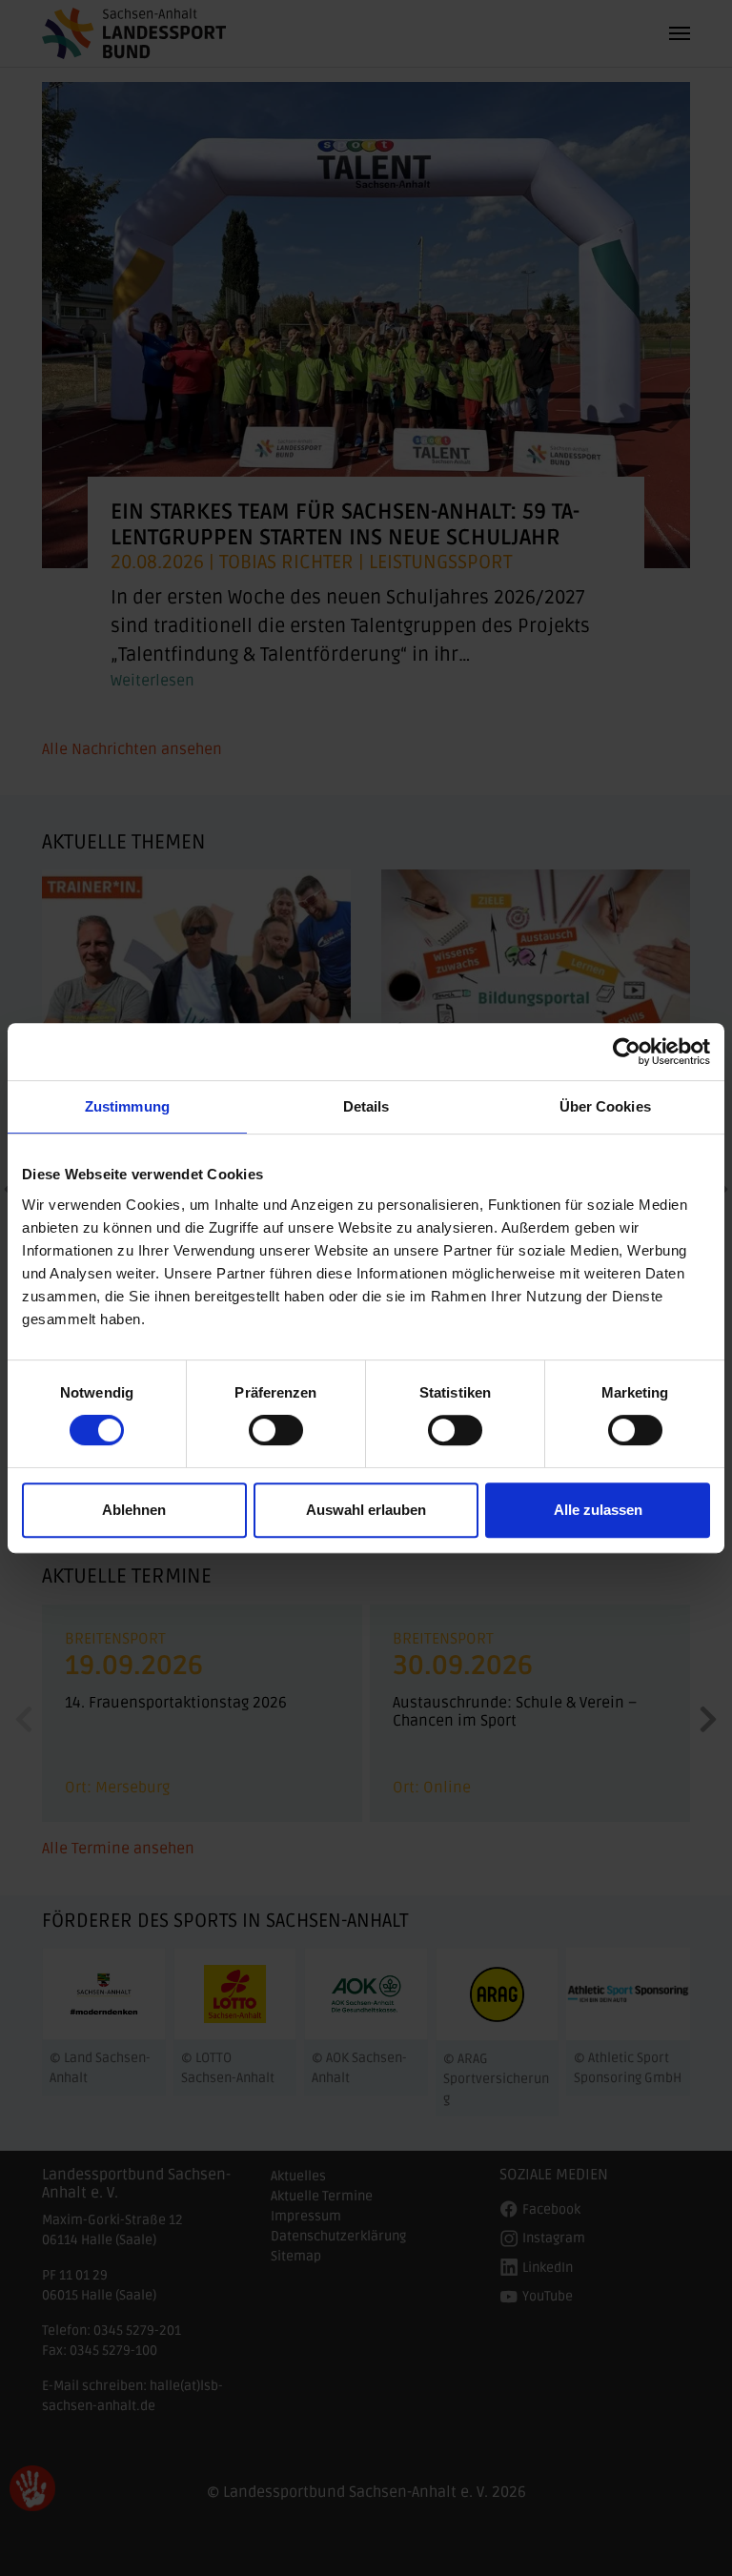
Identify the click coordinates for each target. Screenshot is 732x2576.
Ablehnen (134, 1510)
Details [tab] (366, 1106)
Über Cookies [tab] (605, 1106)
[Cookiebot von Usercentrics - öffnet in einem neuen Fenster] (627, 1052)
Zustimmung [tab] (127, 1106)
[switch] (276, 1430)
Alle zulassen (598, 1510)
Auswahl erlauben (366, 1510)
